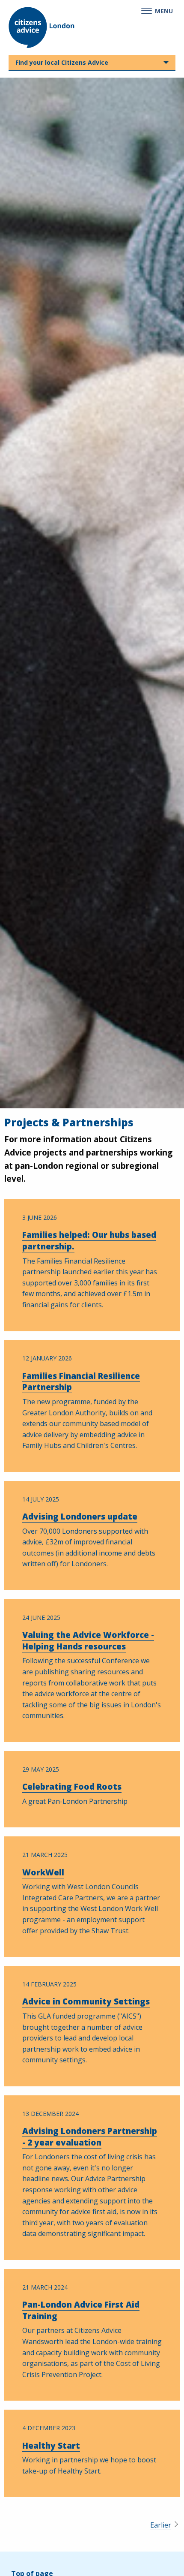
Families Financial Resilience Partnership (81, 1382)
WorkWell (43, 1872)
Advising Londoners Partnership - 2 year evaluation (90, 2137)
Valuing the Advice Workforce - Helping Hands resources (88, 1641)
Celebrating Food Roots (72, 1787)
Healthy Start (51, 2446)
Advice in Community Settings (86, 2001)
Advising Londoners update (80, 1517)
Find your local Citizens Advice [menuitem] (62, 62)
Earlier (161, 2525)
